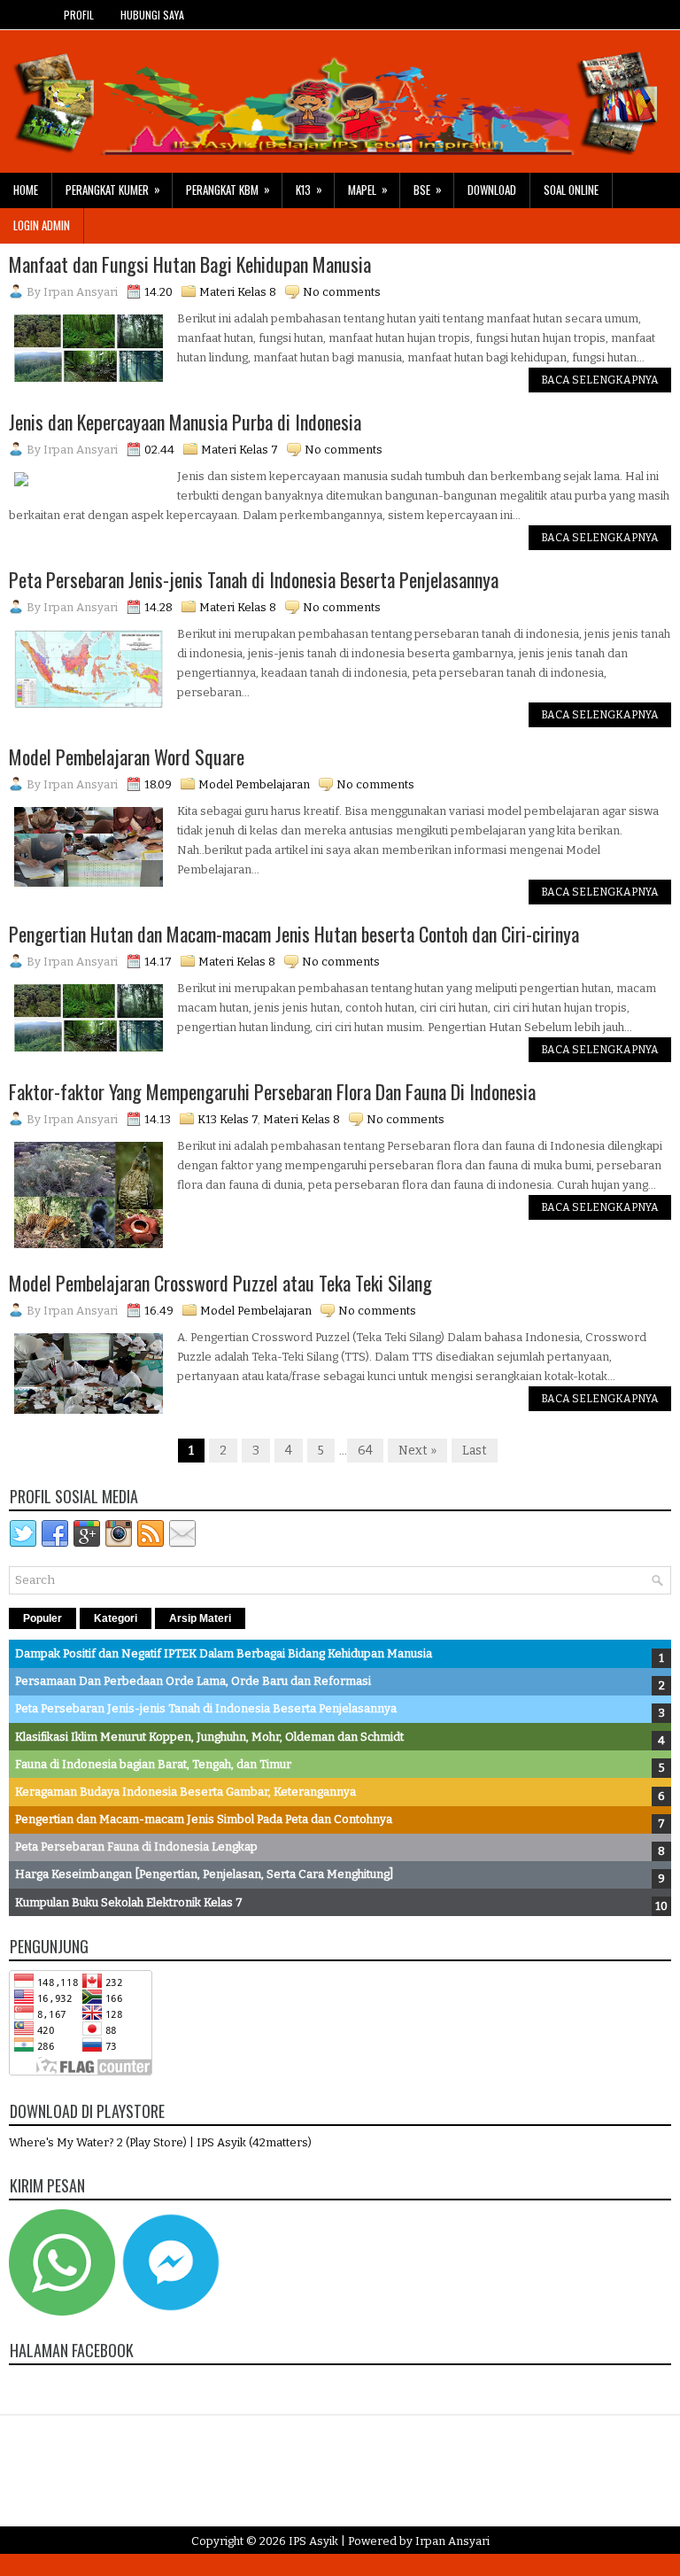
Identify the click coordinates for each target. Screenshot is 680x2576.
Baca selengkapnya (600, 380)
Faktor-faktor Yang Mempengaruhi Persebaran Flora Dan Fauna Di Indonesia (272, 1091)
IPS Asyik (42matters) (254, 2142)
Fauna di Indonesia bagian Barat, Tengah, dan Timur (153, 1764)
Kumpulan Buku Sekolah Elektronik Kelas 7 (129, 1902)
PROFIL (79, 15)
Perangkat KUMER (113, 189)
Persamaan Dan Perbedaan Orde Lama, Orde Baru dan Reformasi (193, 1681)
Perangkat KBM (228, 189)
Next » (417, 1451)
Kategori (116, 1618)
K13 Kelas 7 (228, 1119)
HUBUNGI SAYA (152, 15)
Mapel (368, 189)
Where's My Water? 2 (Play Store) (99, 2142)
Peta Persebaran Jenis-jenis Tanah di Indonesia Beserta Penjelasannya (254, 579)
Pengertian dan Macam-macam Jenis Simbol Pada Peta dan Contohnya (204, 1819)
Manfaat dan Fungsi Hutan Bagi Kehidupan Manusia (190, 264)
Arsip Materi (200, 1618)
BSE (428, 189)
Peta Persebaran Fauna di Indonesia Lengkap (136, 1847)
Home (26, 190)
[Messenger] (171, 2312)
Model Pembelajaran (254, 784)
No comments (342, 292)
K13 (309, 189)
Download (492, 190)
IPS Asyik (313, 2541)
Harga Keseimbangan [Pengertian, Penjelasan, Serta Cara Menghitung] (204, 1874)
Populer (42, 1618)
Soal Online (571, 190)
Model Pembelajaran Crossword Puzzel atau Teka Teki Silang (220, 1283)
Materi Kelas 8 (238, 292)
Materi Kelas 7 (240, 450)
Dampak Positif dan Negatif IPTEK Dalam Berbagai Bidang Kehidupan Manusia (224, 1653)
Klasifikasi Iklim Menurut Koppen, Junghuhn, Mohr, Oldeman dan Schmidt (209, 1737)
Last (475, 1451)
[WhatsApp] (62, 2312)
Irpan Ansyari (452, 2541)
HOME (25, 15)
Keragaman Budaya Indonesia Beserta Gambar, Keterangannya (185, 1792)
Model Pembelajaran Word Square (127, 757)
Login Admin (42, 225)
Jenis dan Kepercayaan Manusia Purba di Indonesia (185, 422)
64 (365, 1451)
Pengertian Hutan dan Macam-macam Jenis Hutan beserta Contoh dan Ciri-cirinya (294, 934)
